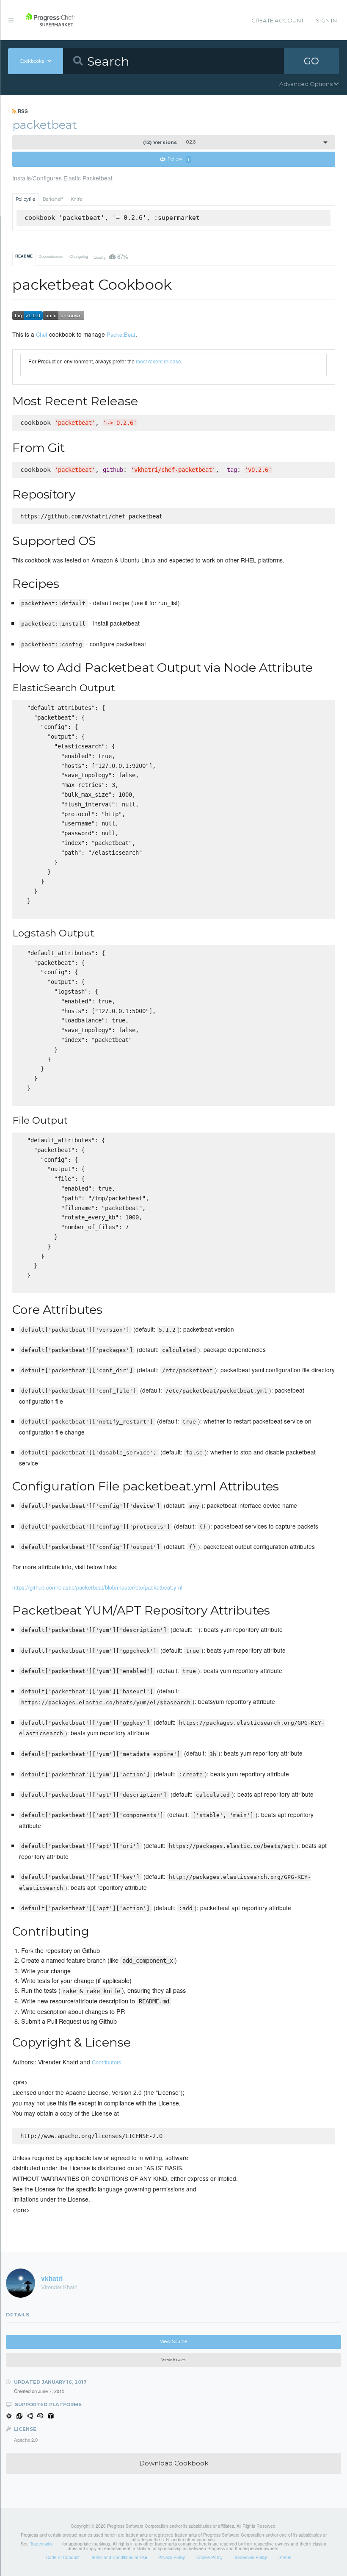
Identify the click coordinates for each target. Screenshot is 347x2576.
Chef (42, 334)
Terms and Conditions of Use (119, 2557)
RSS (22, 111)
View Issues (174, 2360)
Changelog (79, 256)
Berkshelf (53, 199)
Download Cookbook (174, 2463)
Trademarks (41, 2544)
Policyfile (25, 199)
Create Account (278, 20)
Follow (178, 159)
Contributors (107, 2062)
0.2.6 (169, 142)
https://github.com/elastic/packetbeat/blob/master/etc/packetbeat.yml (97, 1587)
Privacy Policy (172, 2557)
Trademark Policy (251, 2557)
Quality (111, 256)
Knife (76, 199)
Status (285, 2557)
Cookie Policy (209, 2557)
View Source (173, 2342)
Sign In (326, 20)
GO (311, 61)
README (24, 256)
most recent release (158, 361)
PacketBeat (121, 334)
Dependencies (51, 256)
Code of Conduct (63, 2557)
